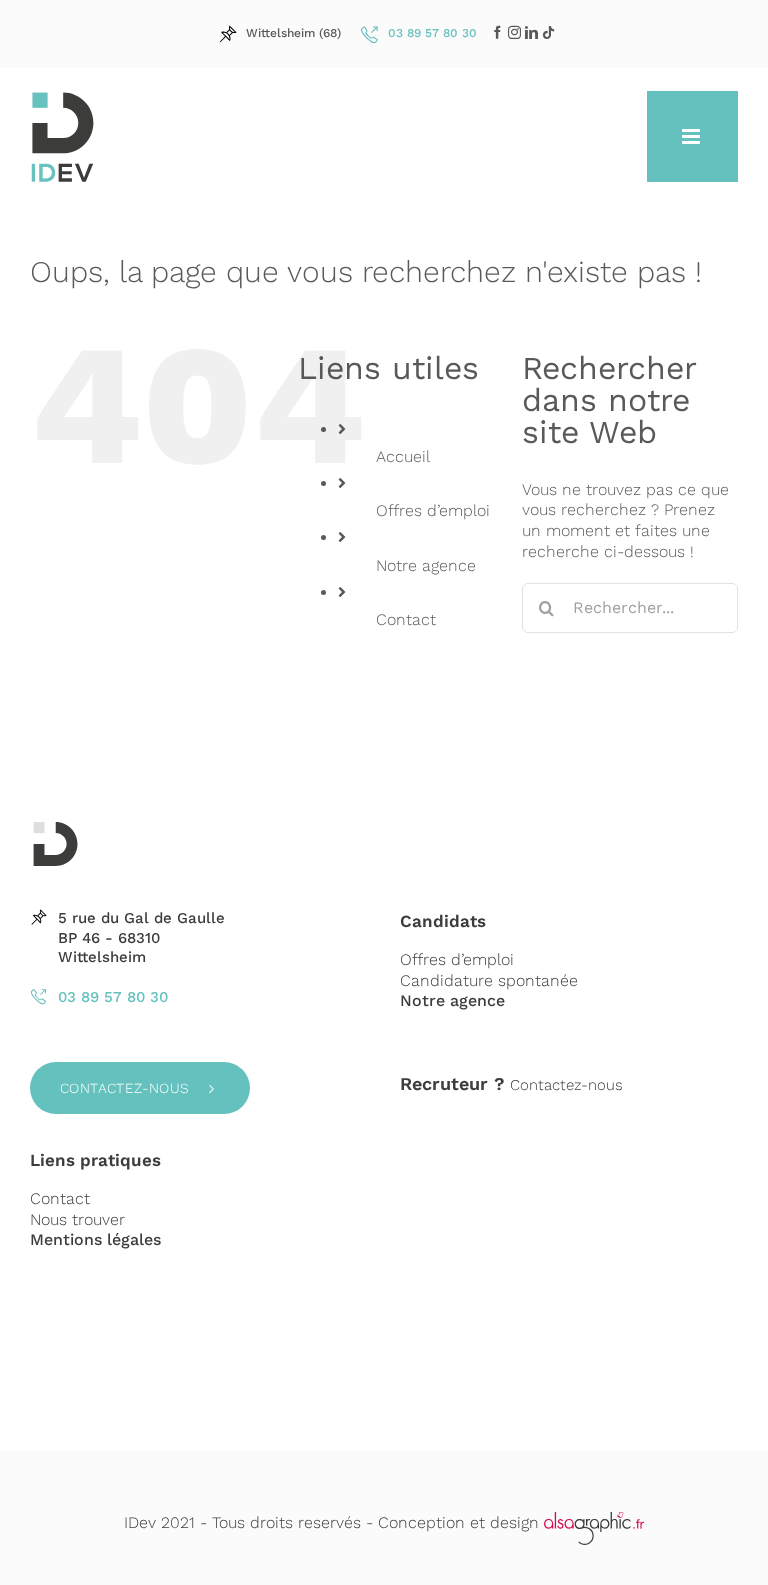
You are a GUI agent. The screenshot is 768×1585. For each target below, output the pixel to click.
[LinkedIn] (514, 32)
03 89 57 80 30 (113, 997)
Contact (406, 619)
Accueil (403, 456)
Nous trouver (77, 1219)
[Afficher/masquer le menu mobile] (692, 136)
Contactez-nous (125, 1088)
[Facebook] (497, 32)
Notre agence (426, 565)
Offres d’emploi (433, 510)
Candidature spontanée (489, 980)
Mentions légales (95, 1239)
